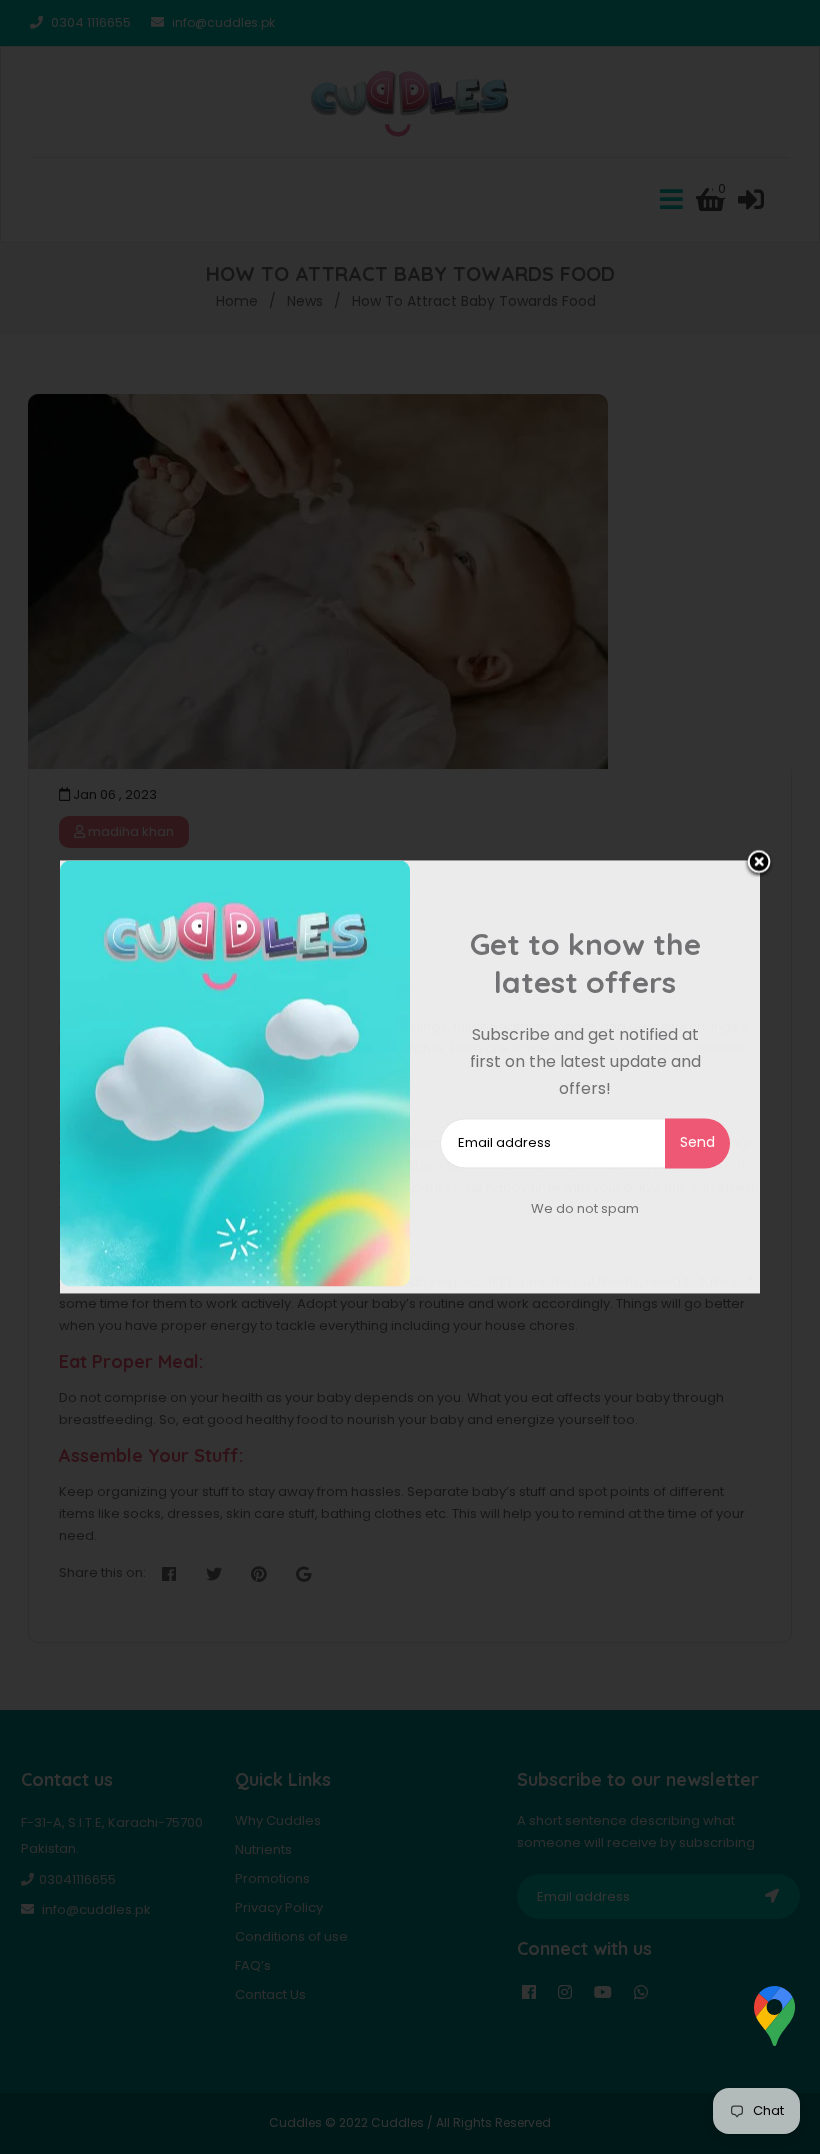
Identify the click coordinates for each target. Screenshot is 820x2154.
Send (697, 1142)
